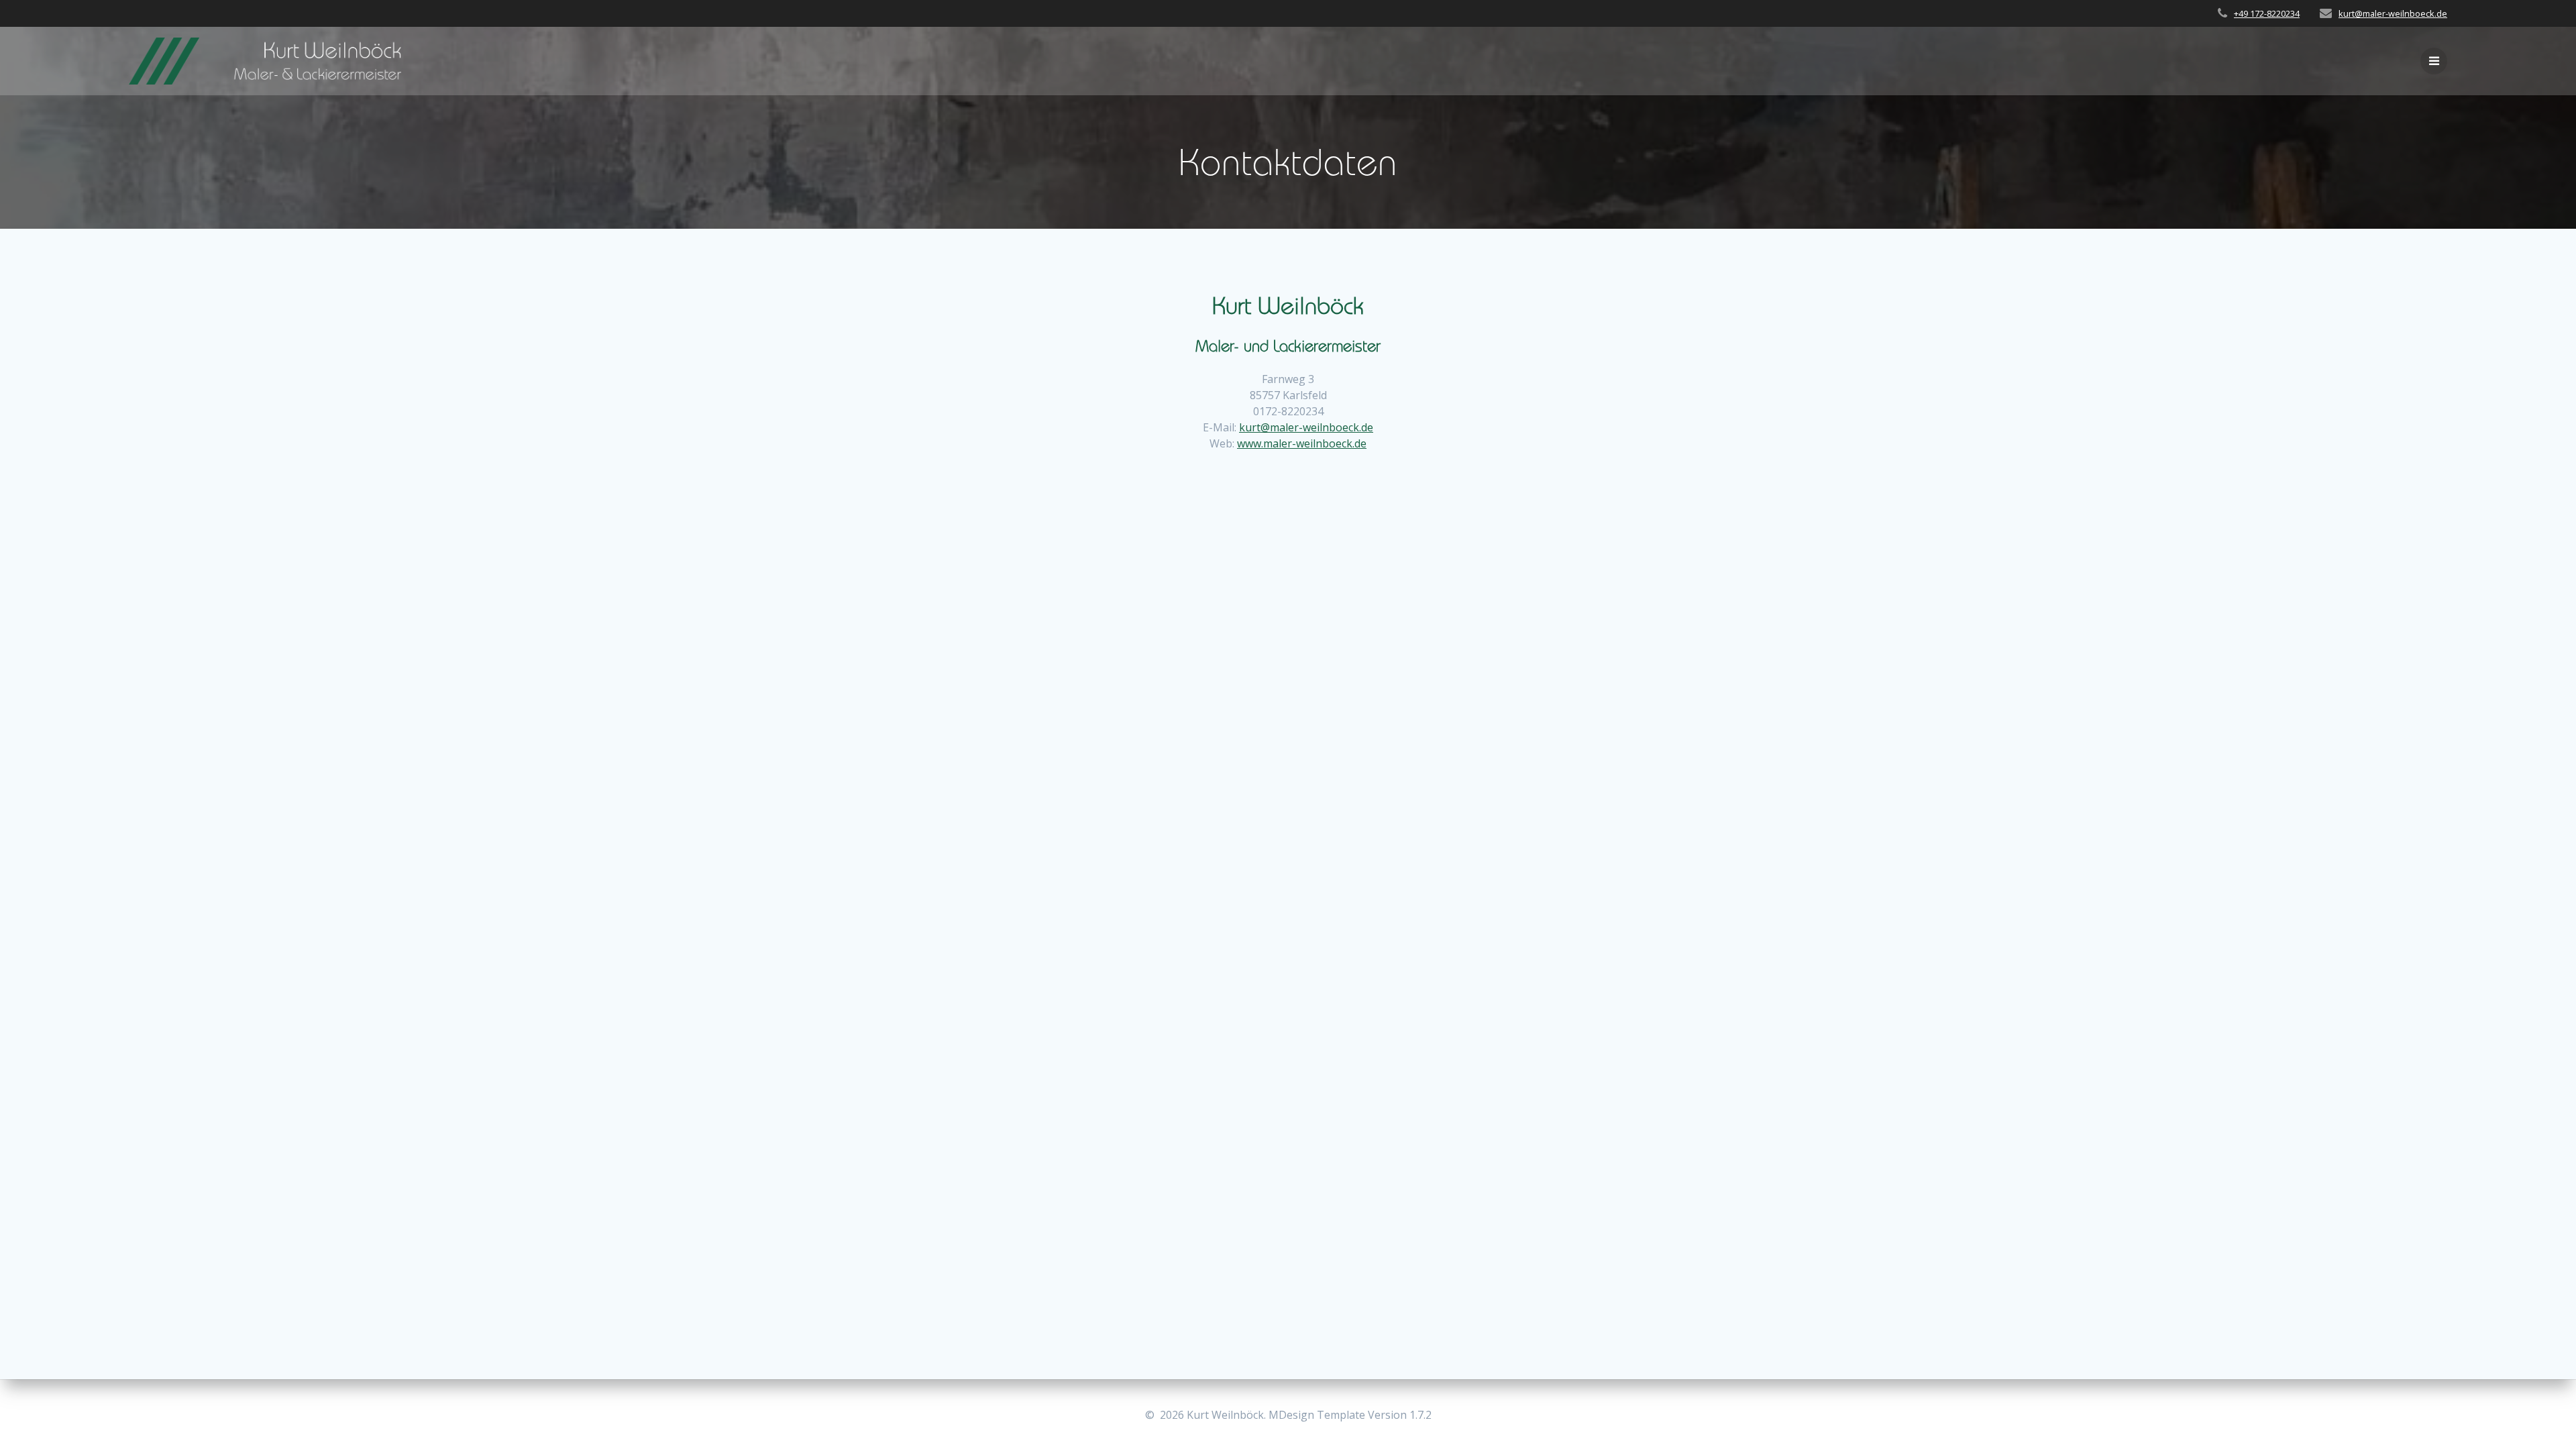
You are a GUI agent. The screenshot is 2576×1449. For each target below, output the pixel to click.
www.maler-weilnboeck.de (1302, 443)
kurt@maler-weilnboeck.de (2393, 13)
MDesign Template (1317, 1415)
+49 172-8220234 (2267, 13)
